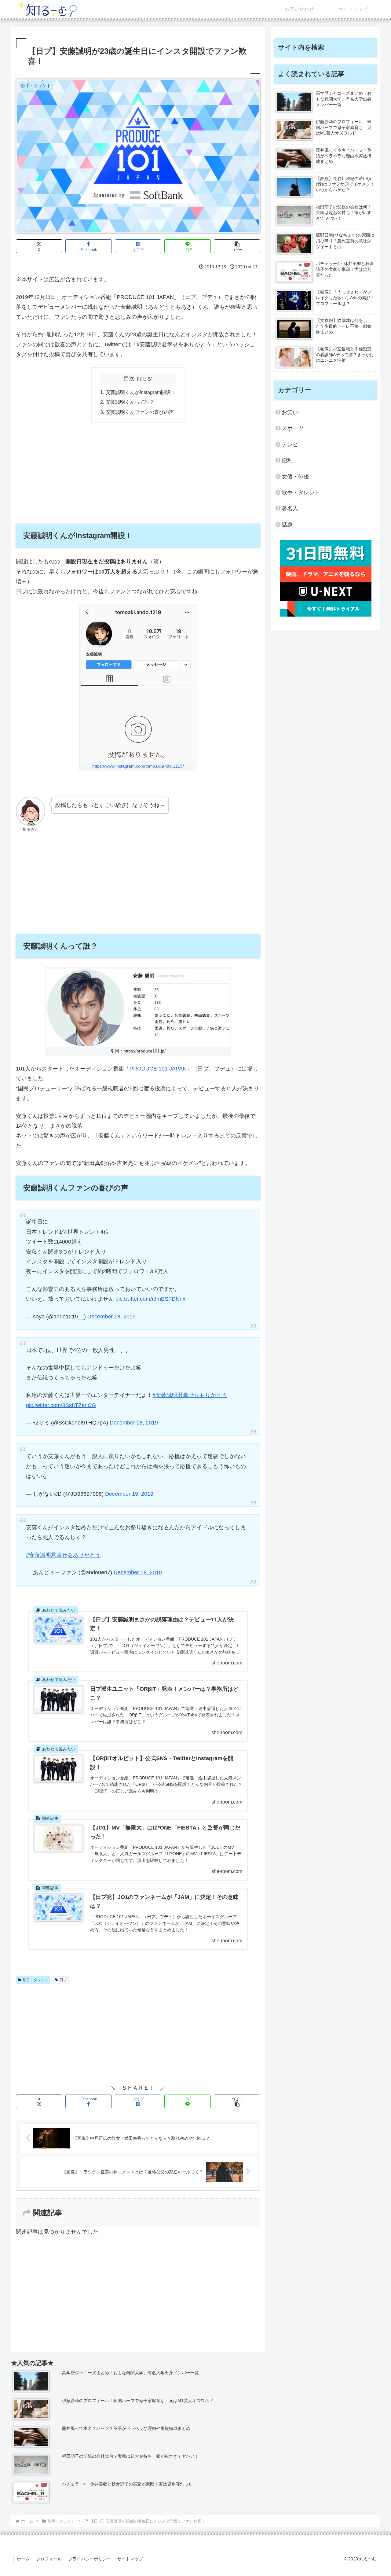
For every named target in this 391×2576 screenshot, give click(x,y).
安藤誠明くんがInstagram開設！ (141, 392)
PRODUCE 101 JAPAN (158, 1069)
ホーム (23, 2559)
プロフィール (49, 2559)
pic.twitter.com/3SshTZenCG (61, 1405)
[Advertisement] (138, 473)
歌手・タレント (35, 1980)
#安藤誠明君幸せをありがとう (190, 1395)
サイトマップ (130, 2559)
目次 (129, 378)
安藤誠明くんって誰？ (130, 402)
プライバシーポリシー (90, 2559)
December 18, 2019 (111, 1317)
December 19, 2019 (129, 1494)
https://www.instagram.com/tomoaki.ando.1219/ (138, 766)
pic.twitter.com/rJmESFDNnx (150, 1299)
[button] (237, 246)
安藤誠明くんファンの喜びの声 (140, 412)
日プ (63, 1980)
